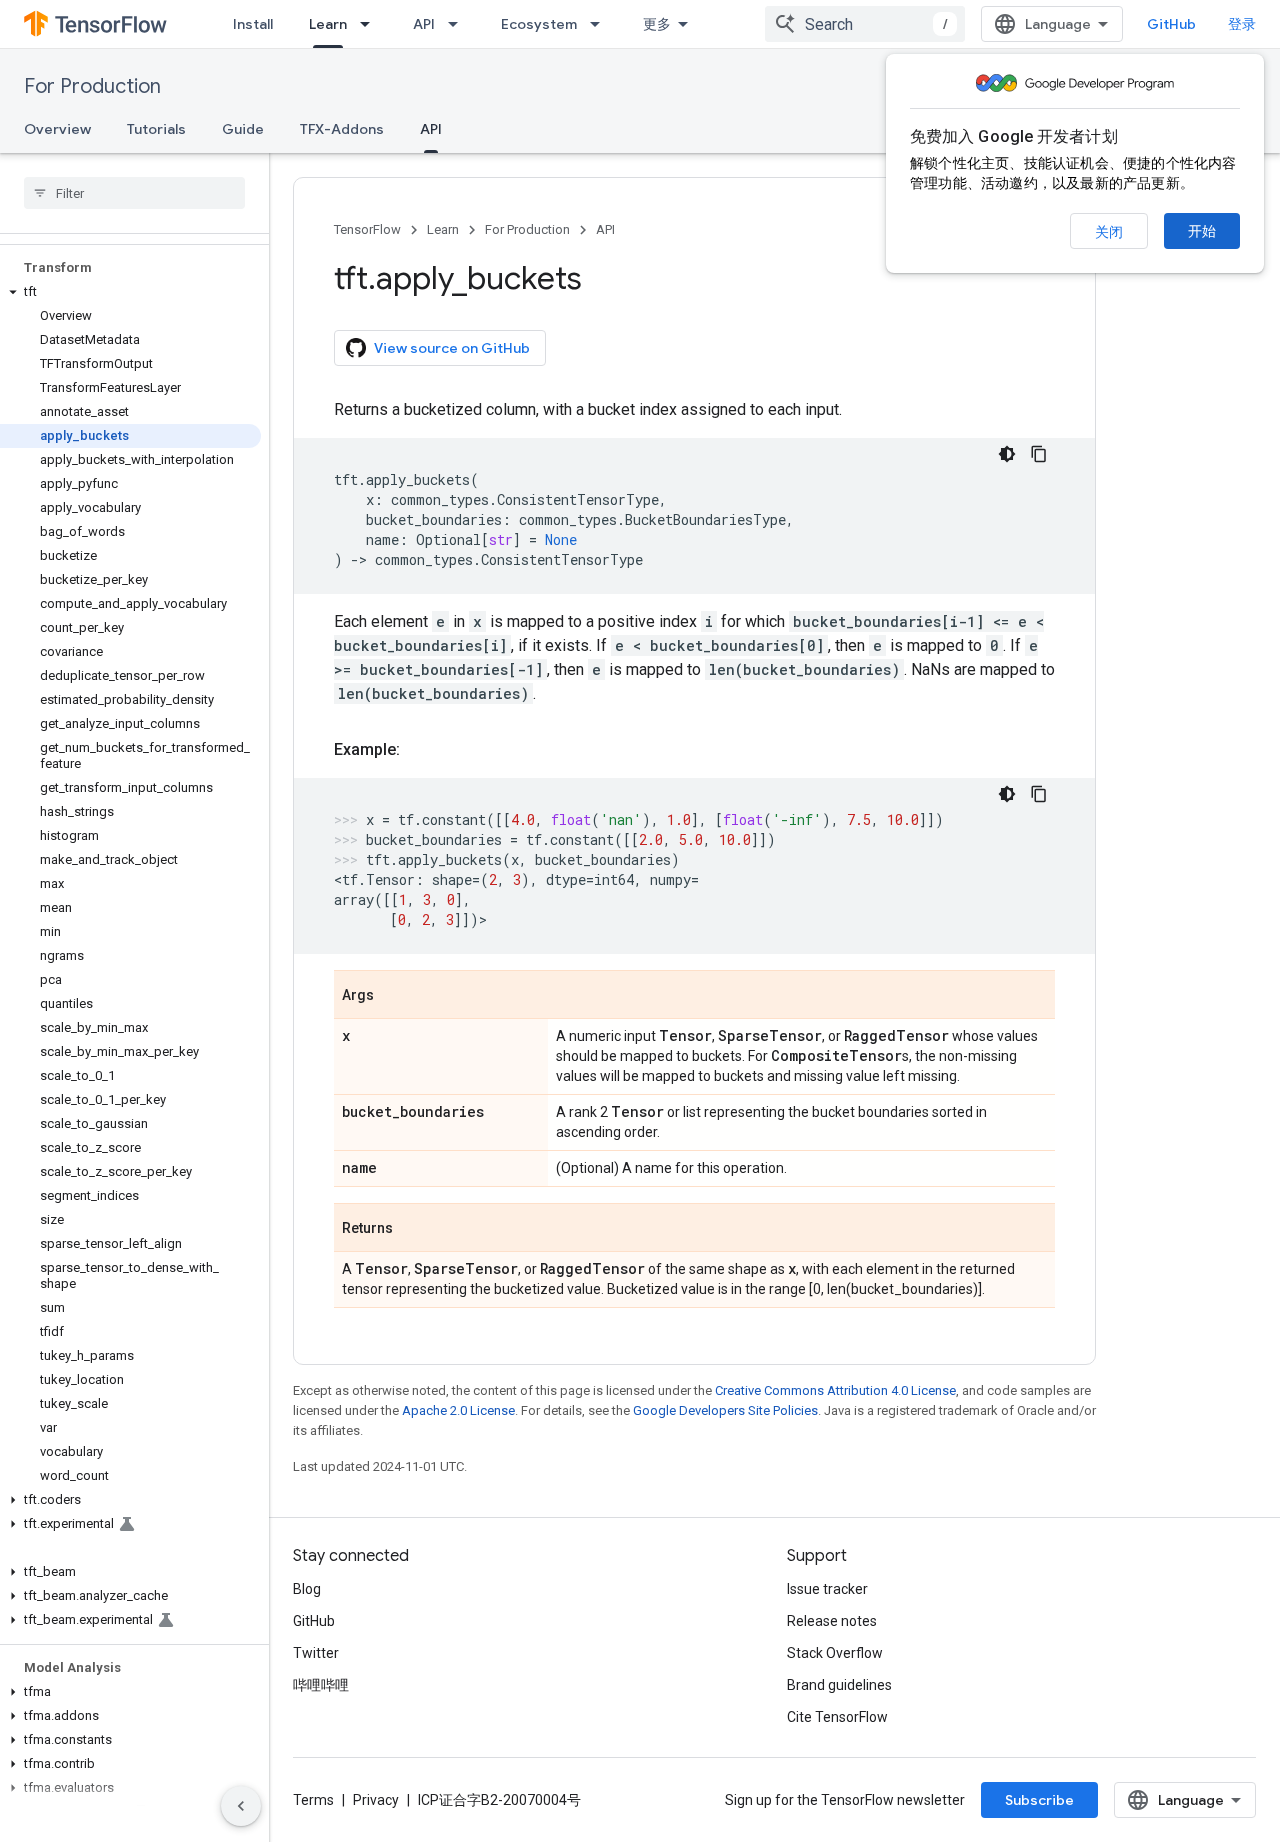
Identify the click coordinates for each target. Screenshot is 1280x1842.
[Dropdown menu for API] (459, 24)
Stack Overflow (835, 1653)
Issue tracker (827, 1589)
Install (253, 24)
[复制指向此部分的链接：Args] (394, 996)
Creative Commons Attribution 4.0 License (835, 1390)
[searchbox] (134, 193)
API (424, 24)
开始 (1202, 231)
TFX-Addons (342, 129)
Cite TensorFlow (837, 1717)
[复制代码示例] (1039, 454)
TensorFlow (367, 229)
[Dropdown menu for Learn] (371, 24)
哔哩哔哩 (321, 1685)
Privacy (376, 1800)
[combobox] (865, 24)
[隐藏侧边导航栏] (241, 1806)
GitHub (1171, 24)
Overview (57, 129)
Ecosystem (539, 24)
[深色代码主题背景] (1007, 454)
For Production (92, 86)
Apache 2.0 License (458, 1410)
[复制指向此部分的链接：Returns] (413, 1229)
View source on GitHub (452, 348)
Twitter (316, 1653)
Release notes (832, 1621)
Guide (243, 129)
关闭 (1109, 232)
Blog (307, 1589)
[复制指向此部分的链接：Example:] (420, 750)
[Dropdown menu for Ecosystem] (601, 24)
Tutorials (156, 129)
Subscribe (1039, 1800)
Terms (313, 1800)
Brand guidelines (839, 1685)
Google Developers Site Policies (725, 1410)
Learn (328, 24)
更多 (657, 24)
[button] (130, 292)
